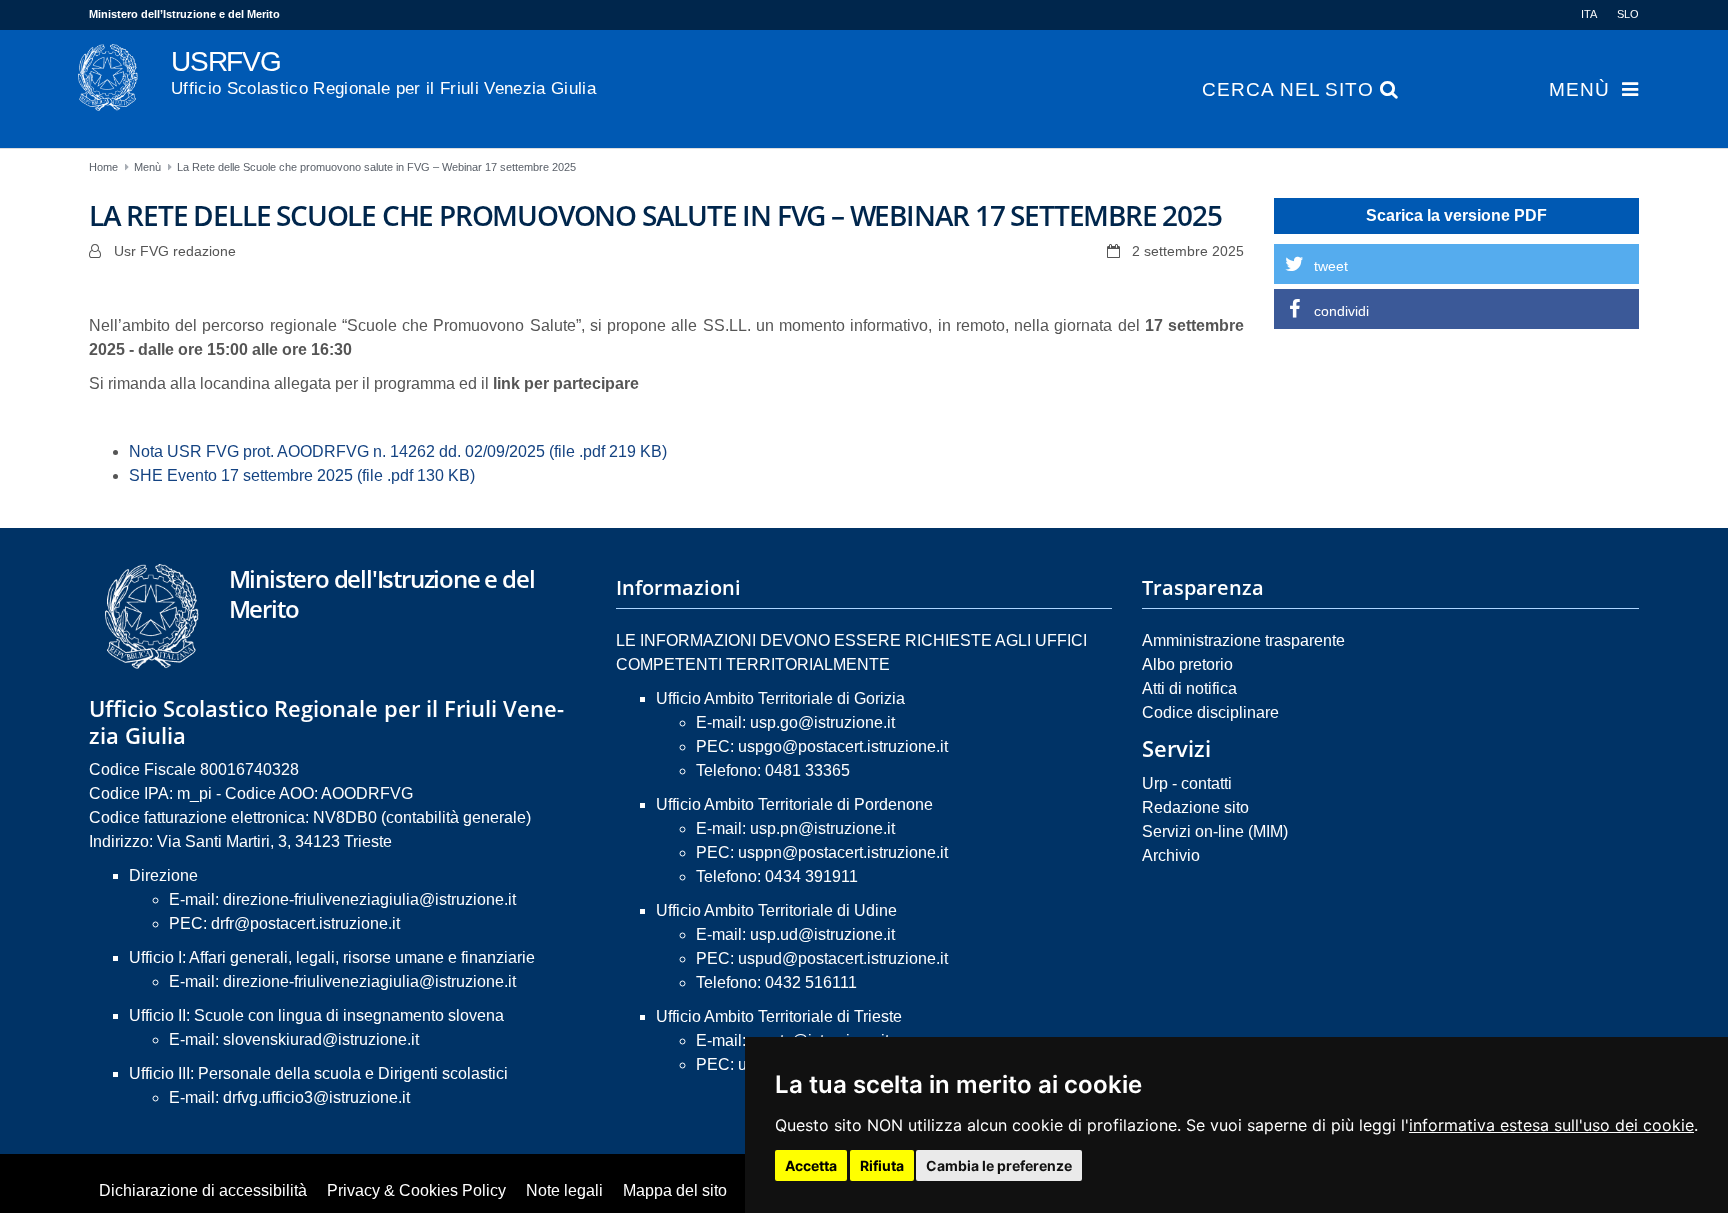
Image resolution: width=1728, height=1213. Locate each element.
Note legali (564, 1190)
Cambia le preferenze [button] (999, 1165)
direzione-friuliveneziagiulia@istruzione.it (369, 899)
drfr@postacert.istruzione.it (305, 923)
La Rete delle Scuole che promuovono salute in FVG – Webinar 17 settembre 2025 (376, 167)
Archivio (1171, 855)
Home (103, 167)
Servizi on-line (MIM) (1215, 831)
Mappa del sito (675, 1190)
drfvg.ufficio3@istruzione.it (316, 1097)
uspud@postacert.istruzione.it (843, 958)
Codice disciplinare (1210, 712)
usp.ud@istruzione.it (822, 934)
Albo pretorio (1187, 664)
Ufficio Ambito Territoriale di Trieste (779, 1016)
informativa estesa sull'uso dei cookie (1551, 1125)
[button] (1456, 264)
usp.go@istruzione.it (822, 722)
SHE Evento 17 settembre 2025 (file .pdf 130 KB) (302, 475)
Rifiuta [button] (882, 1165)
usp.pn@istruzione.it (822, 828)
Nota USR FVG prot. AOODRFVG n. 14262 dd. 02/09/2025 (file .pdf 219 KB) (398, 451)
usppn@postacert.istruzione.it (843, 852)
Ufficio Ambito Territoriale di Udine (776, 910)
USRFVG (383, 72)
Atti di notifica (1189, 688)
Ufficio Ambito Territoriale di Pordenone (794, 804)
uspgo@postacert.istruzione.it (843, 746)
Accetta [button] (811, 1165)
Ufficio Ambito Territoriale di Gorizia (780, 698)
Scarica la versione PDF (1456, 215)
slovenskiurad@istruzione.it (321, 1039)
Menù (1579, 90)
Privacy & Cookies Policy (416, 1190)
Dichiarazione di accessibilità (203, 1190)
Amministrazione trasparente (1243, 640)
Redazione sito (1195, 807)
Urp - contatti (1187, 783)
